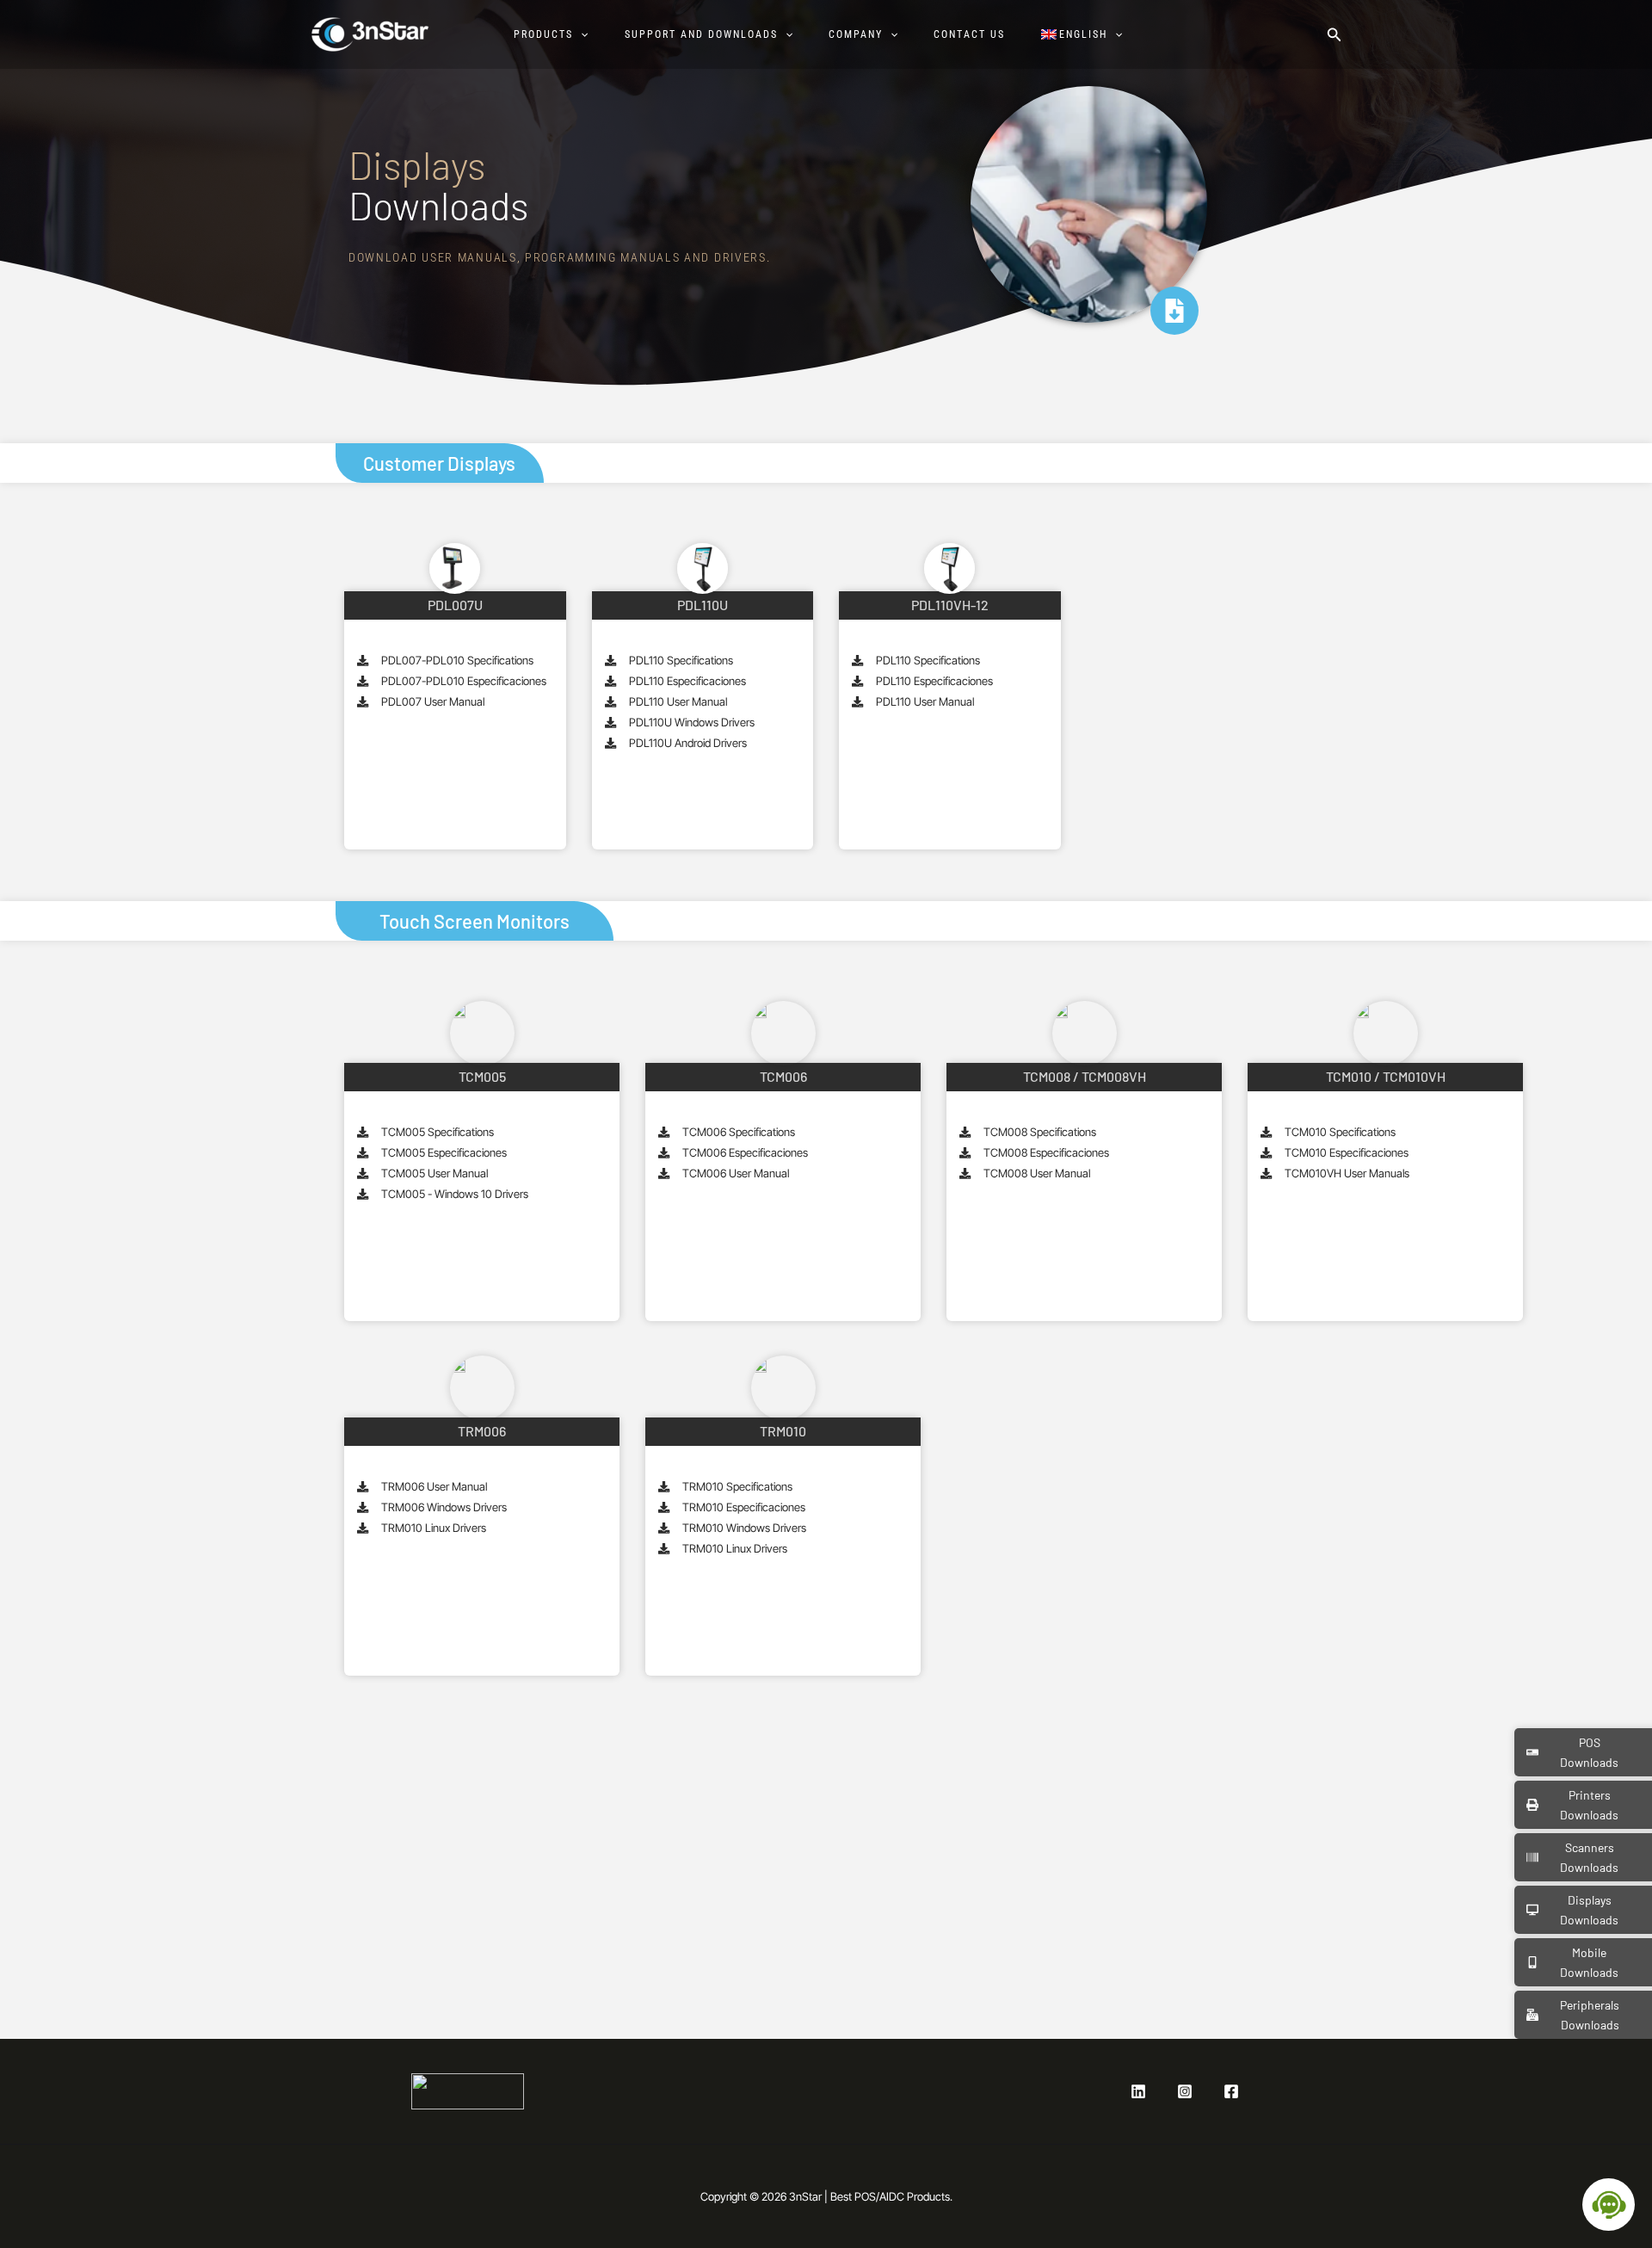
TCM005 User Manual (435, 1173)
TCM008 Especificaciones (1046, 1152)
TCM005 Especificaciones (444, 1152)
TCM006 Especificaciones (745, 1152)
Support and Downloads (701, 34)
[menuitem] (1090, 34)
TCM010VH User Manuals (1347, 1173)
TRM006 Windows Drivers (444, 1507)
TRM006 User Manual (434, 1486)
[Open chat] (1609, 2205)
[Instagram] (1185, 2091)
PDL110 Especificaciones (687, 681)
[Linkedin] (1138, 2091)
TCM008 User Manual (1037, 1173)
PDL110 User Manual (678, 701)
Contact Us (969, 34)
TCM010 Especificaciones (1347, 1152)
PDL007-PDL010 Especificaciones (464, 681)
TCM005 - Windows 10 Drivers (455, 1194)
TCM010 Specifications (1340, 1132)
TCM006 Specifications (739, 1132)
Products (543, 34)
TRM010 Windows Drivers (744, 1528)
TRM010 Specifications (737, 1486)
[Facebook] (1231, 2091)
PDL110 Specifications (681, 660)
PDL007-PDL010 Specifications (457, 660)
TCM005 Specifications (438, 1132)
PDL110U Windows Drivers (692, 722)
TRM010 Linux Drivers (434, 1528)
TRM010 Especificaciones (744, 1507)
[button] (580, 34)
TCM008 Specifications (1040, 1132)
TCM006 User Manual (736, 1173)
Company (856, 34)
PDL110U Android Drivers (688, 743)
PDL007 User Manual (433, 701)
